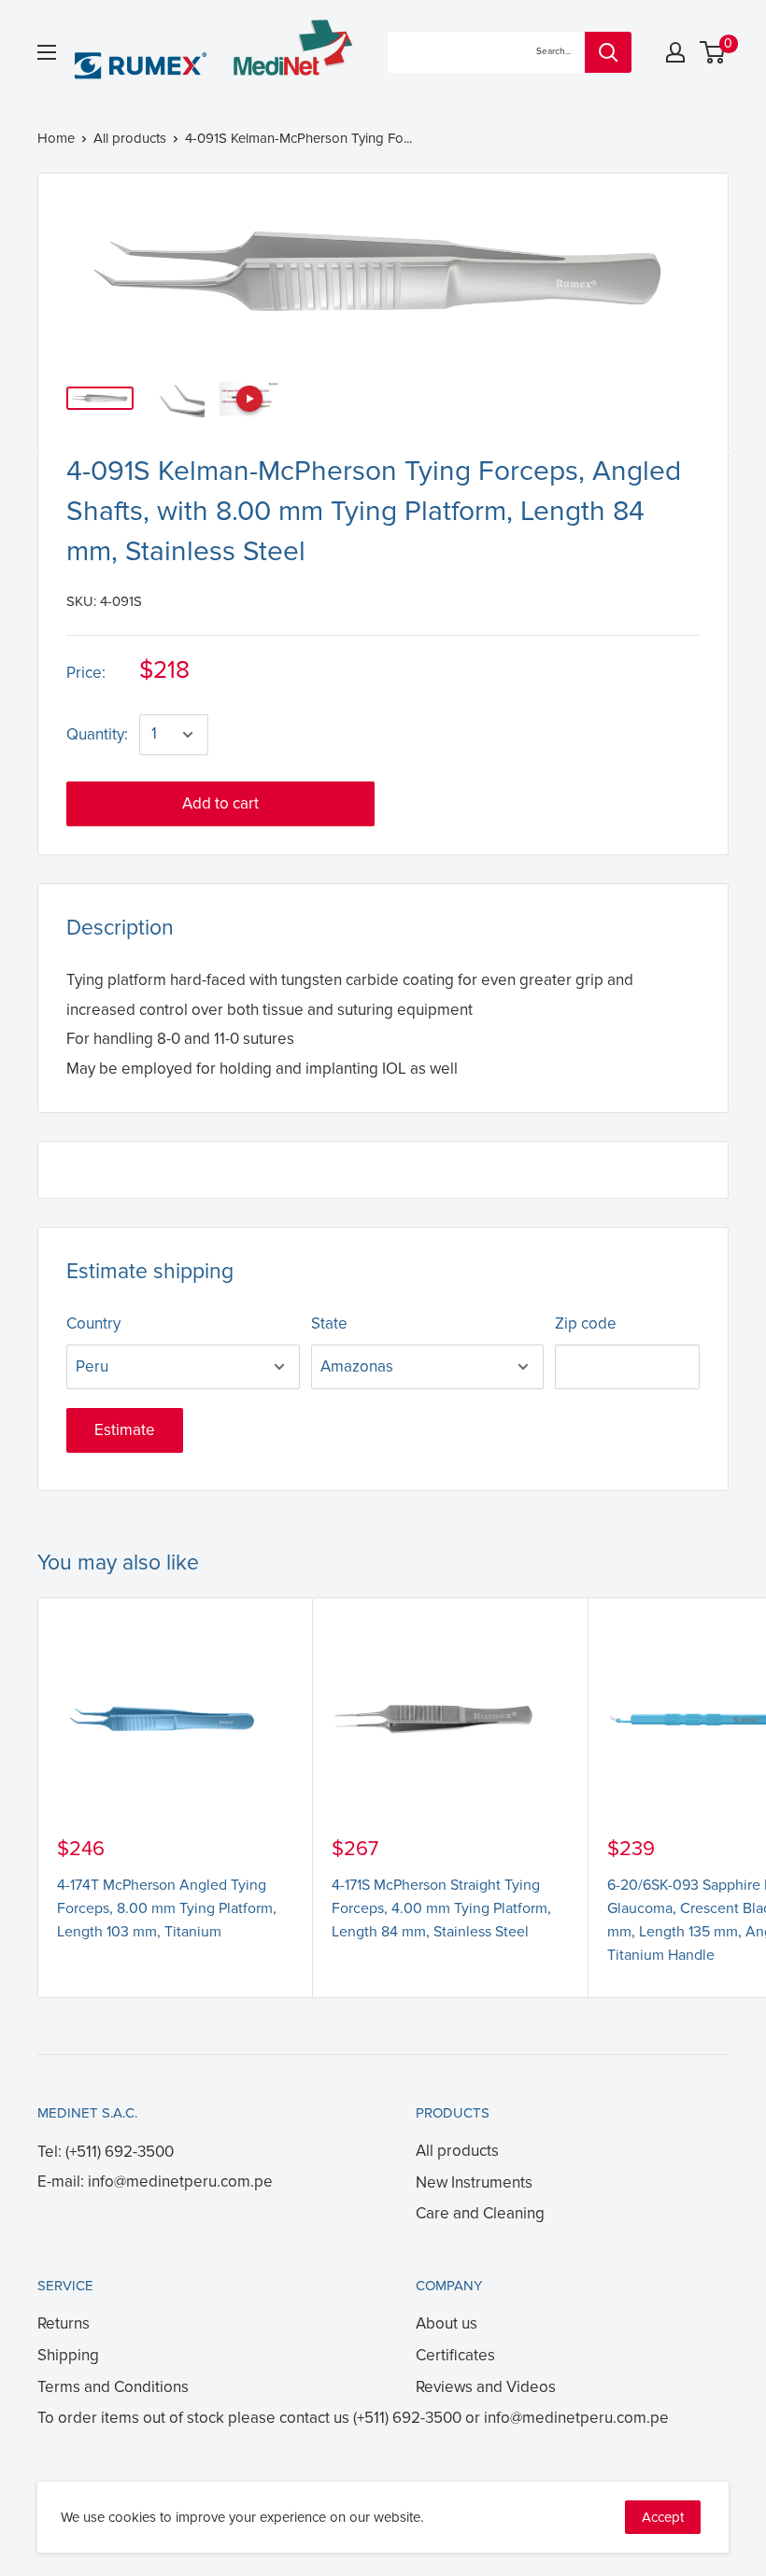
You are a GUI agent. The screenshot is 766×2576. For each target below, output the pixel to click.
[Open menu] (47, 52)
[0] (713, 52)
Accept (663, 2517)
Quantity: (97, 734)
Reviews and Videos (486, 2387)
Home (56, 138)
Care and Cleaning (480, 2213)
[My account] (675, 52)
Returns (64, 2323)
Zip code (586, 1323)
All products (130, 138)
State (329, 1323)
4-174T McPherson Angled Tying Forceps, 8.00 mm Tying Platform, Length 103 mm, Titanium (167, 1908)
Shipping (68, 2355)
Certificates (455, 2355)
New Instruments (474, 2182)
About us (447, 2323)
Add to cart (220, 803)
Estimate (125, 1430)
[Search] (608, 52)
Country (93, 1323)
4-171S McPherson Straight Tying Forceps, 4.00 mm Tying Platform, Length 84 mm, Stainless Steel (441, 1908)
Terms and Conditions (113, 2387)
